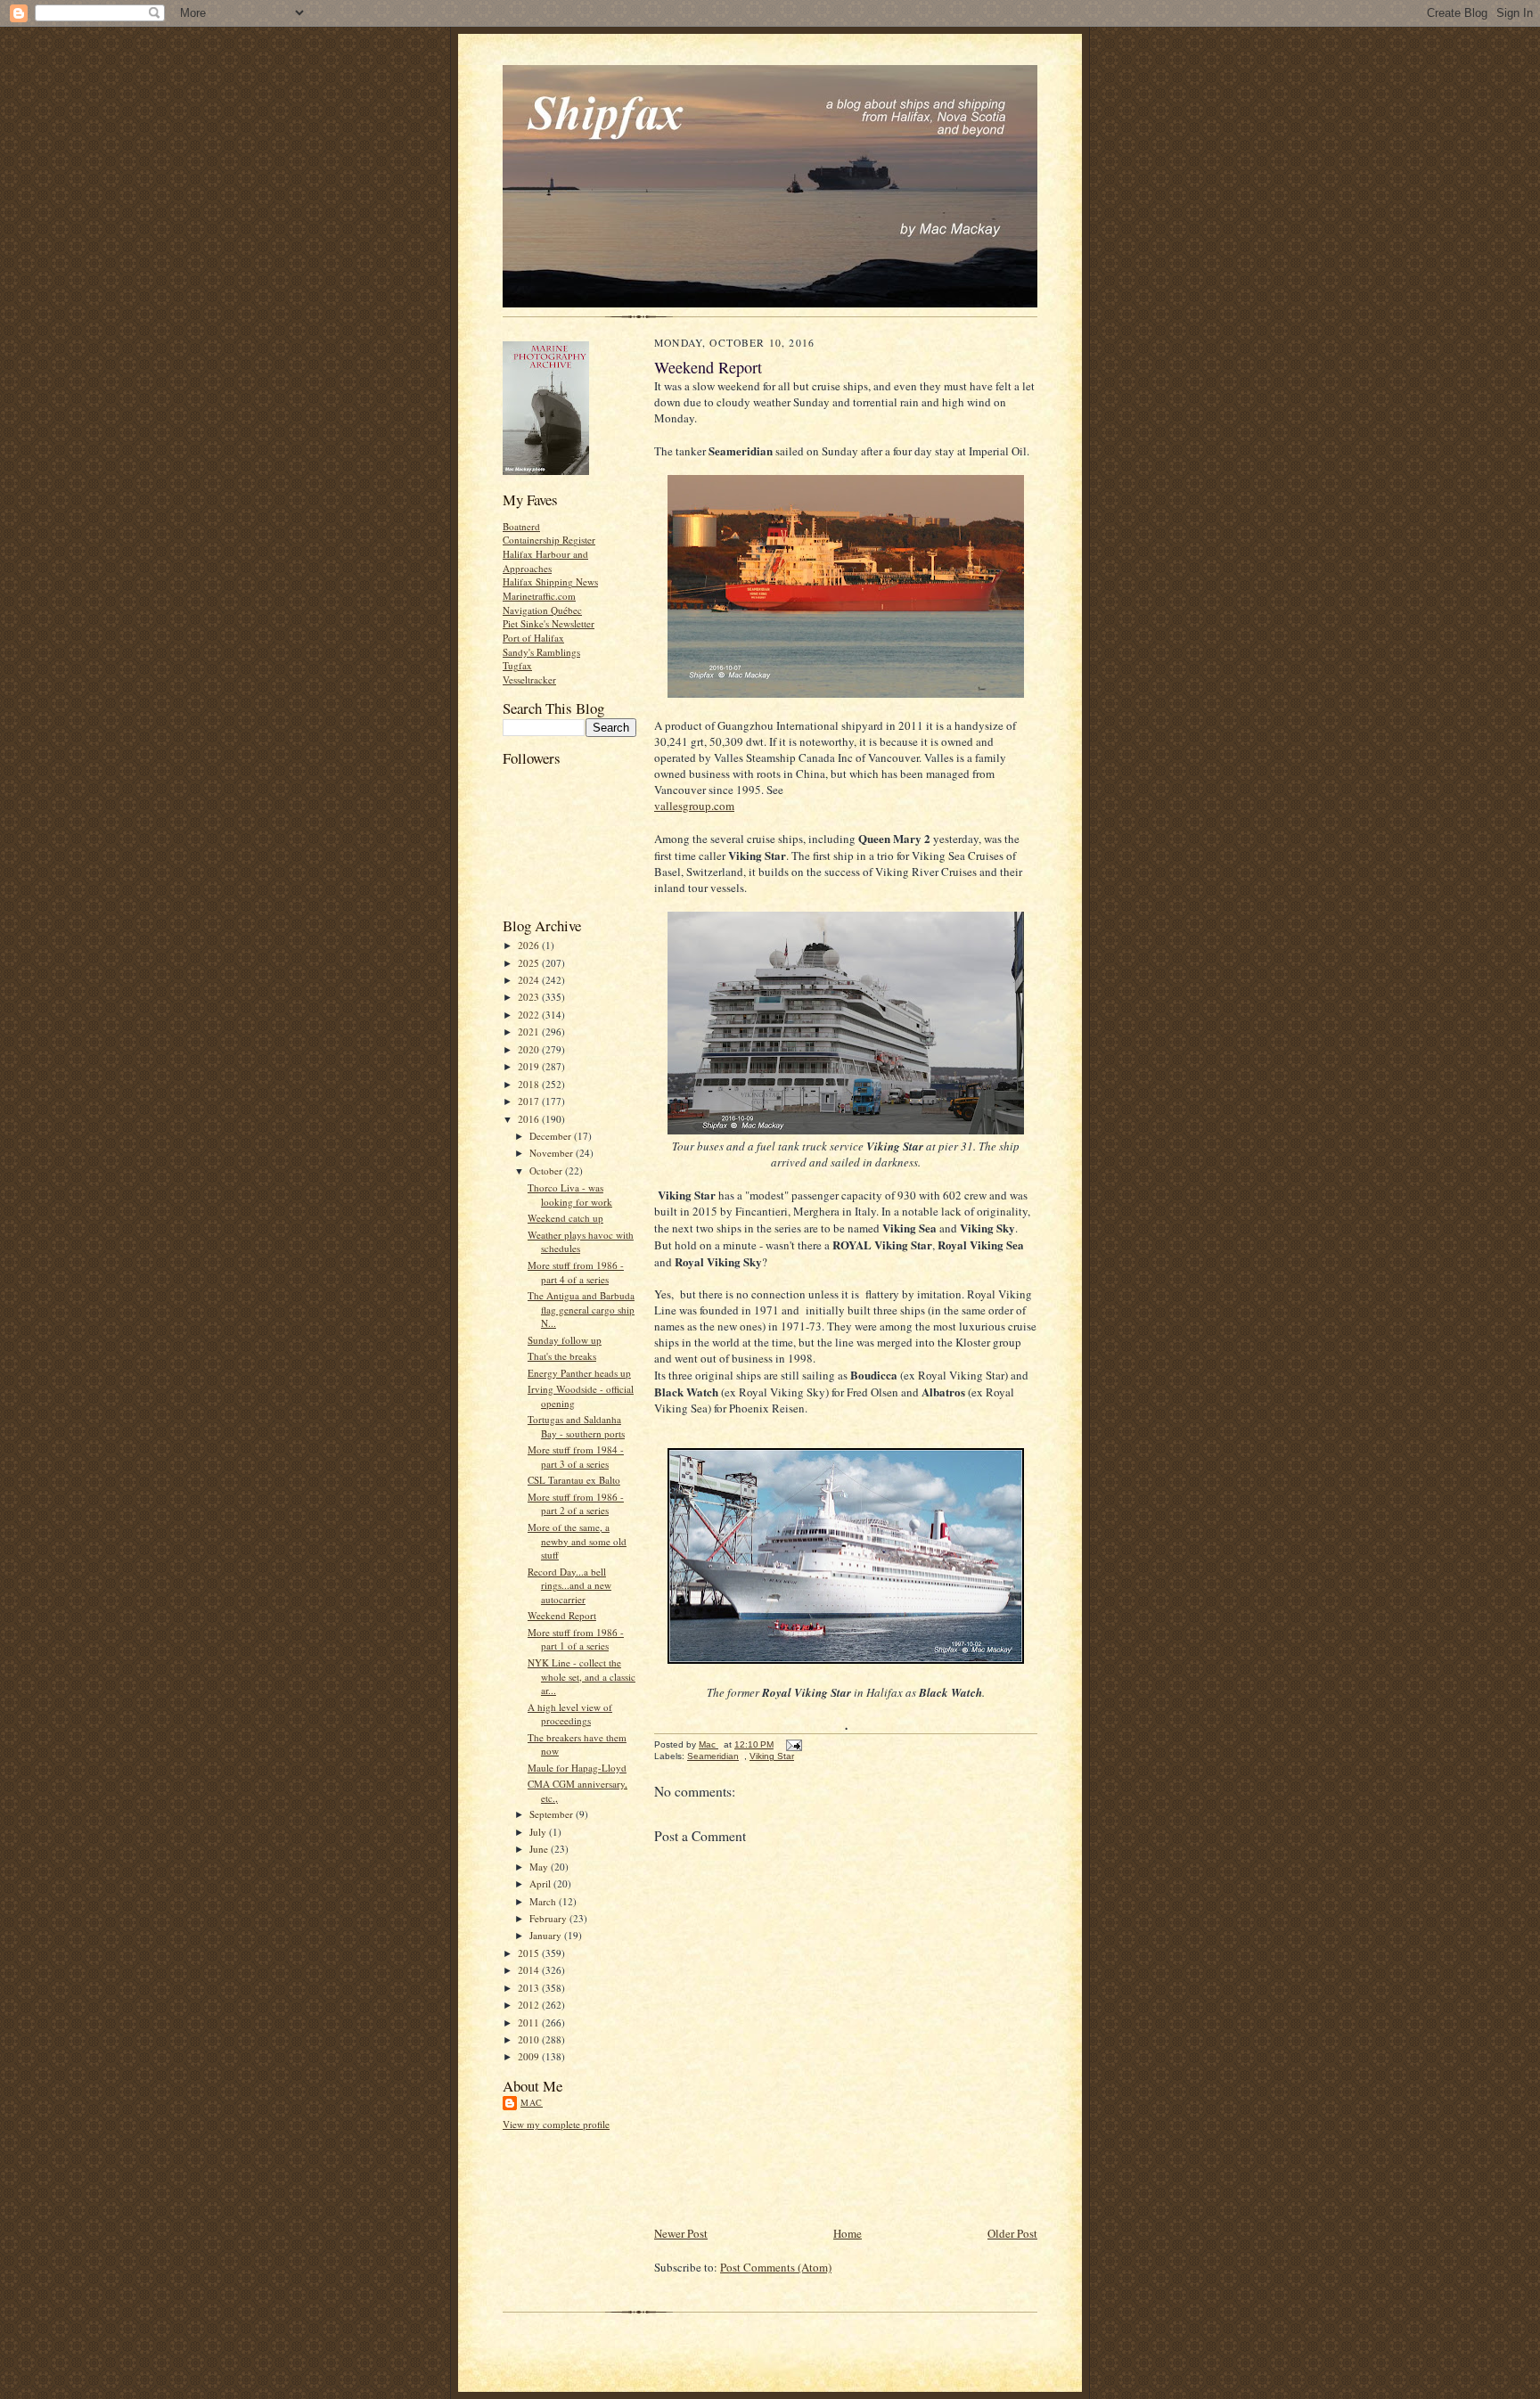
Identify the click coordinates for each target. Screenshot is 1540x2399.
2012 (530, 2005)
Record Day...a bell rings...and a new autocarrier (569, 1585)
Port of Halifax (533, 638)
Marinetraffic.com (539, 596)
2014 (530, 1970)
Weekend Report (562, 1615)
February (549, 1918)
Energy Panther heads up (579, 1373)
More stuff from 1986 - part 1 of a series (576, 1639)
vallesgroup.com (694, 806)
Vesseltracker (529, 680)
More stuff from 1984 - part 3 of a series (576, 1457)
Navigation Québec (542, 610)
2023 (530, 997)
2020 (530, 1049)
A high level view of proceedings (570, 1714)
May (540, 1867)
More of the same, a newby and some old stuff (577, 1541)
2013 (530, 1988)
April (541, 1883)
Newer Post (681, 2233)
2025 (530, 963)
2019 (530, 1066)
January (547, 1935)
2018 (530, 1084)
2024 (530, 980)
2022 (530, 1015)
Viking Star (772, 1756)
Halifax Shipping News (550, 581)
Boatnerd (521, 526)
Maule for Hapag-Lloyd (577, 1768)
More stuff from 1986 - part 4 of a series (576, 1272)
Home (848, 2233)
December (552, 1136)
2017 (530, 1101)
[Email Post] (793, 1744)
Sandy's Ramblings (541, 652)
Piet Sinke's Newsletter (549, 623)
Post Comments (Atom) (776, 2267)
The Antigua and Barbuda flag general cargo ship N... (581, 1309)
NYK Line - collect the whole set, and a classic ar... (582, 1676)
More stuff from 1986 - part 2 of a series (576, 1504)
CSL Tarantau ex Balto (574, 1480)
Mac (532, 2102)
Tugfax (517, 665)
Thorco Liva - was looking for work (570, 1195)
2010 (530, 2039)
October (547, 1171)
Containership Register (549, 540)
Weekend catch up (565, 1218)
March (544, 1901)
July (539, 1832)
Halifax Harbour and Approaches (545, 561)
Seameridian (713, 1756)
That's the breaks (562, 1356)
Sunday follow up (565, 1340)
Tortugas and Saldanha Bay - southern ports (576, 1426)
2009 (530, 2056)
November (553, 1153)
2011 (530, 2022)
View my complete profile (556, 2124)
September (553, 1814)
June (540, 1849)
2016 (530, 1119)
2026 (530, 945)
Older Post (1012, 2233)
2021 (530, 1032)
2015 (530, 1953)
